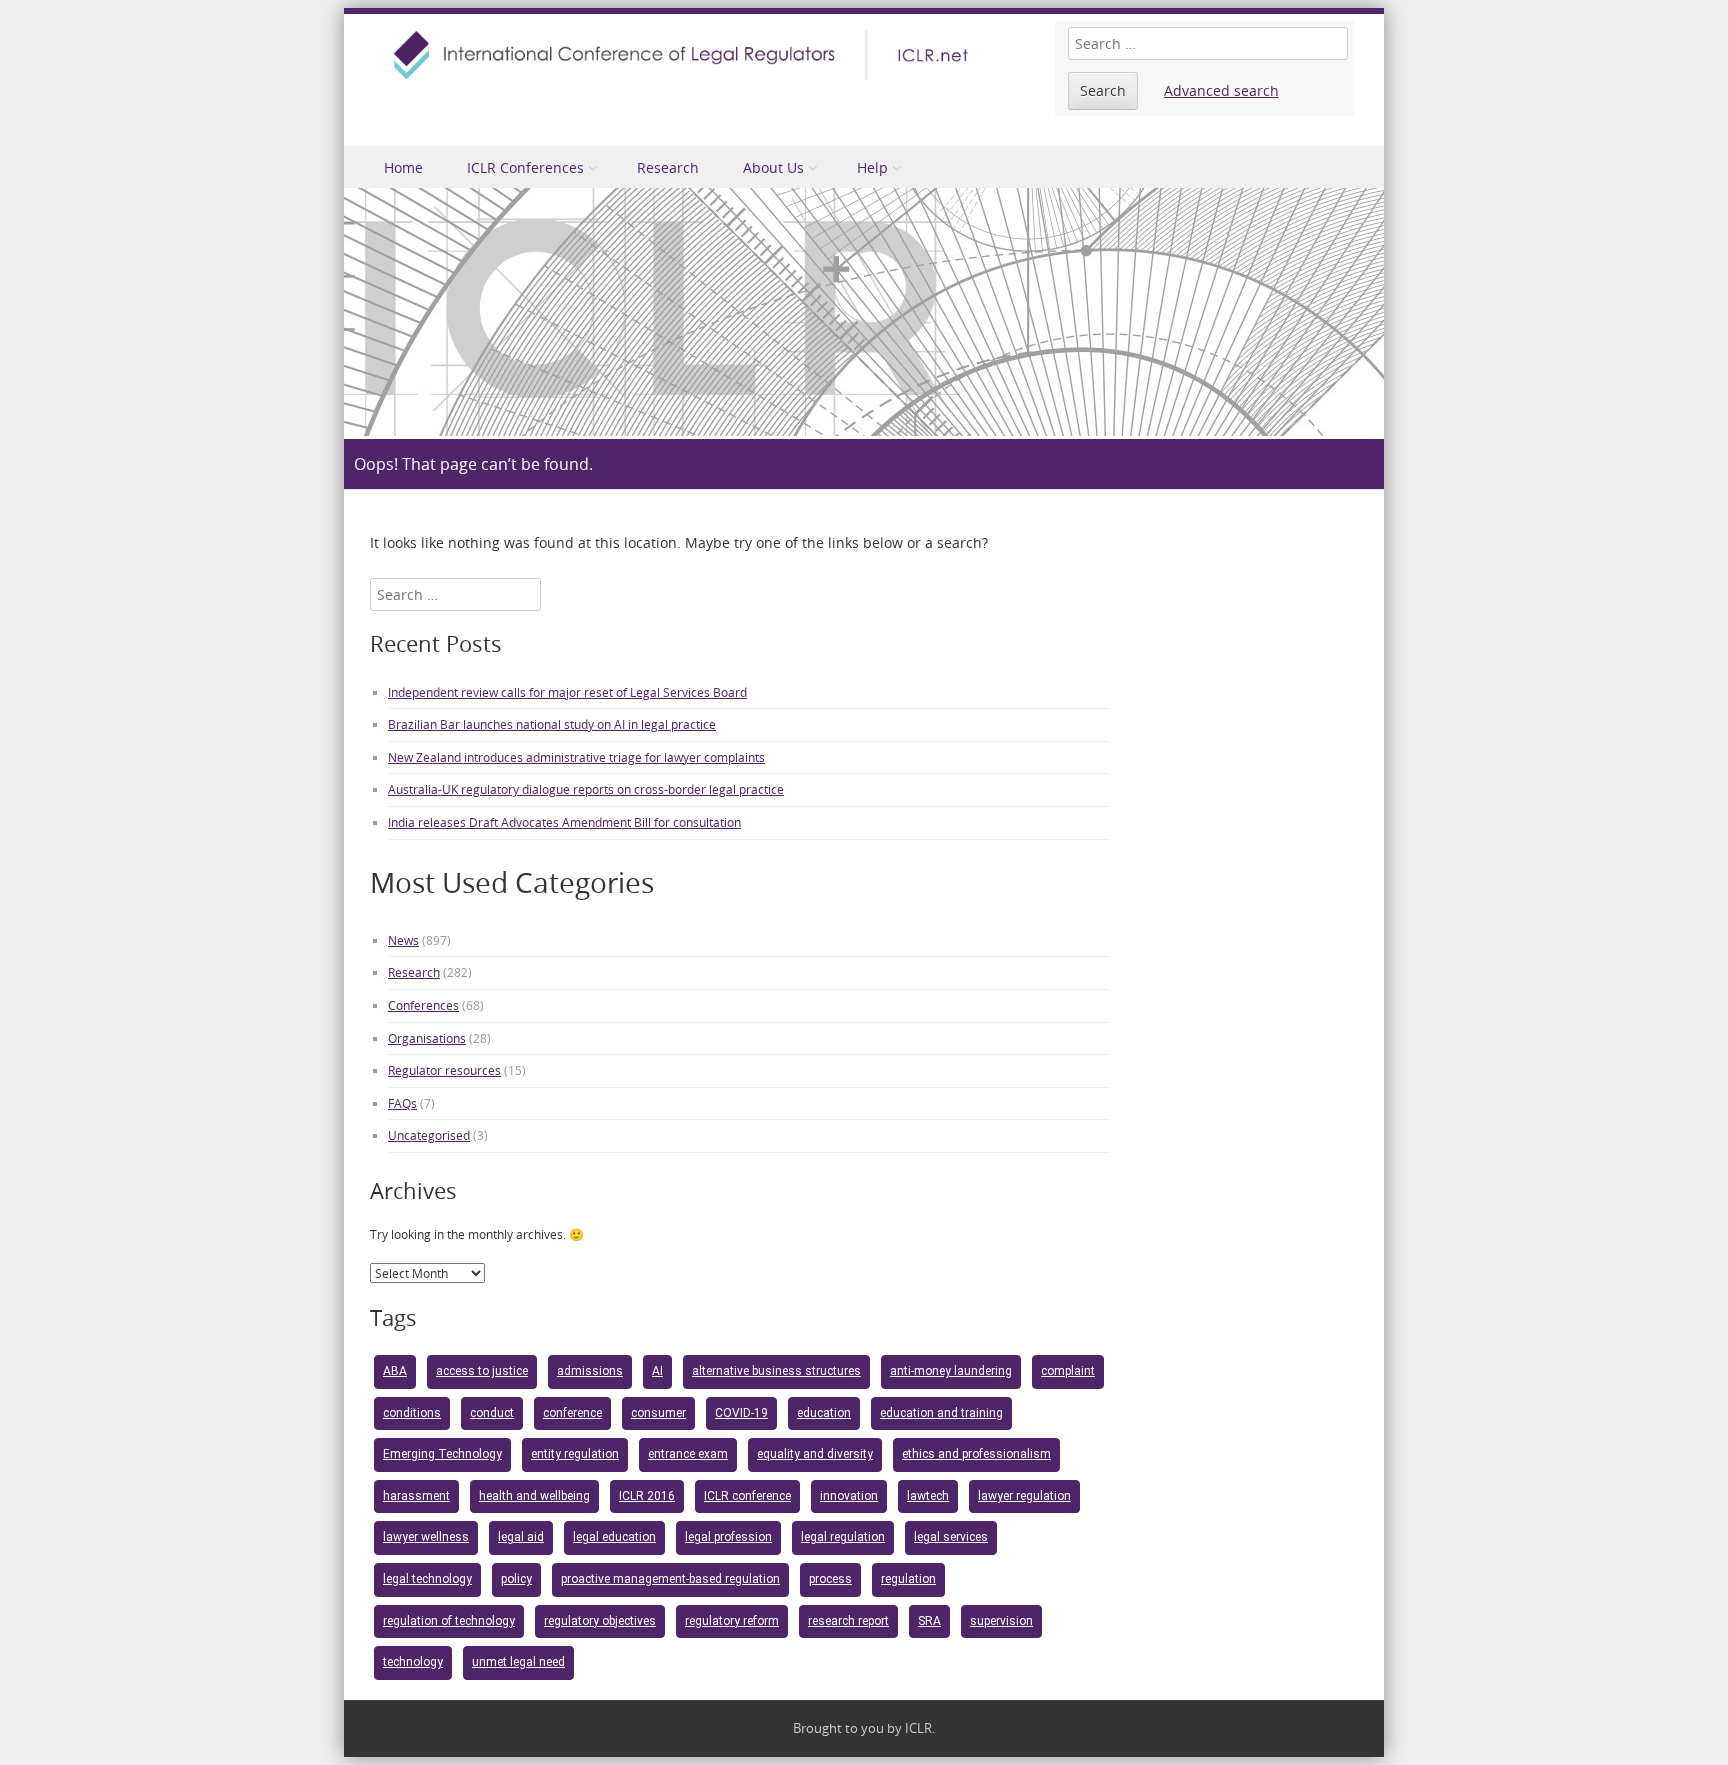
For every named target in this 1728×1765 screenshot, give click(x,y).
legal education (614, 1537)
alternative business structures (776, 1371)
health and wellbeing (534, 1496)
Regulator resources (444, 1070)
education (824, 1413)
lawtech (928, 1496)
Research (668, 167)
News (403, 940)
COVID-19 (741, 1413)
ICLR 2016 (647, 1496)
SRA (929, 1621)
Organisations (427, 1038)
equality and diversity (815, 1454)
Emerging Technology (442, 1454)
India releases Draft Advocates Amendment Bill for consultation (564, 822)
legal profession (728, 1537)
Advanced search (1221, 90)
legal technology (427, 1579)
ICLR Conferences (525, 167)
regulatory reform (732, 1621)
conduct (492, 1413)
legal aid (521, 1537)
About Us (773, 167)
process (830, 1579)
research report (848, 1621)
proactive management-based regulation (670, 1579)
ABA (395, 1371)
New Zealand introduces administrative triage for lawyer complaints (576, 757)
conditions (412, 1413)
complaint (1068, 1371)
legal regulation (843, 1537)
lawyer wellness (426, 1537)
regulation (908, 1579)
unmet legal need (518, 1662)
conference (572, 1413)
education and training (941, 1413)
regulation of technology (449, 1621)
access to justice (482, 1371)
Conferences (423, 1005)
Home (403, 167)
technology (413, 1662)
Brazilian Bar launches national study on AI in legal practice (552, 724)
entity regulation (575, 1454)
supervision (1001, 1621)
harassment (416, 1496)
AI (657, 1371)
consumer (658, 1413)
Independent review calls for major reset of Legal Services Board (567, 692)
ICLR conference (747, 1496)
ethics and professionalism (976, 1454)
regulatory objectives (600, 1621)
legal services (951, 1537)
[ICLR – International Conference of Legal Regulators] (684, 55)
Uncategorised (429, 1135)
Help (872, 167)
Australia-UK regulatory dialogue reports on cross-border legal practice (586, 789)
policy (516, 1579)
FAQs (402, 1103)
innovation (849, 1496)
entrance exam (688, 1454)
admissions (590, 1371)
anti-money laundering (951, 1371)
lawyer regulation (1024, 1496)
